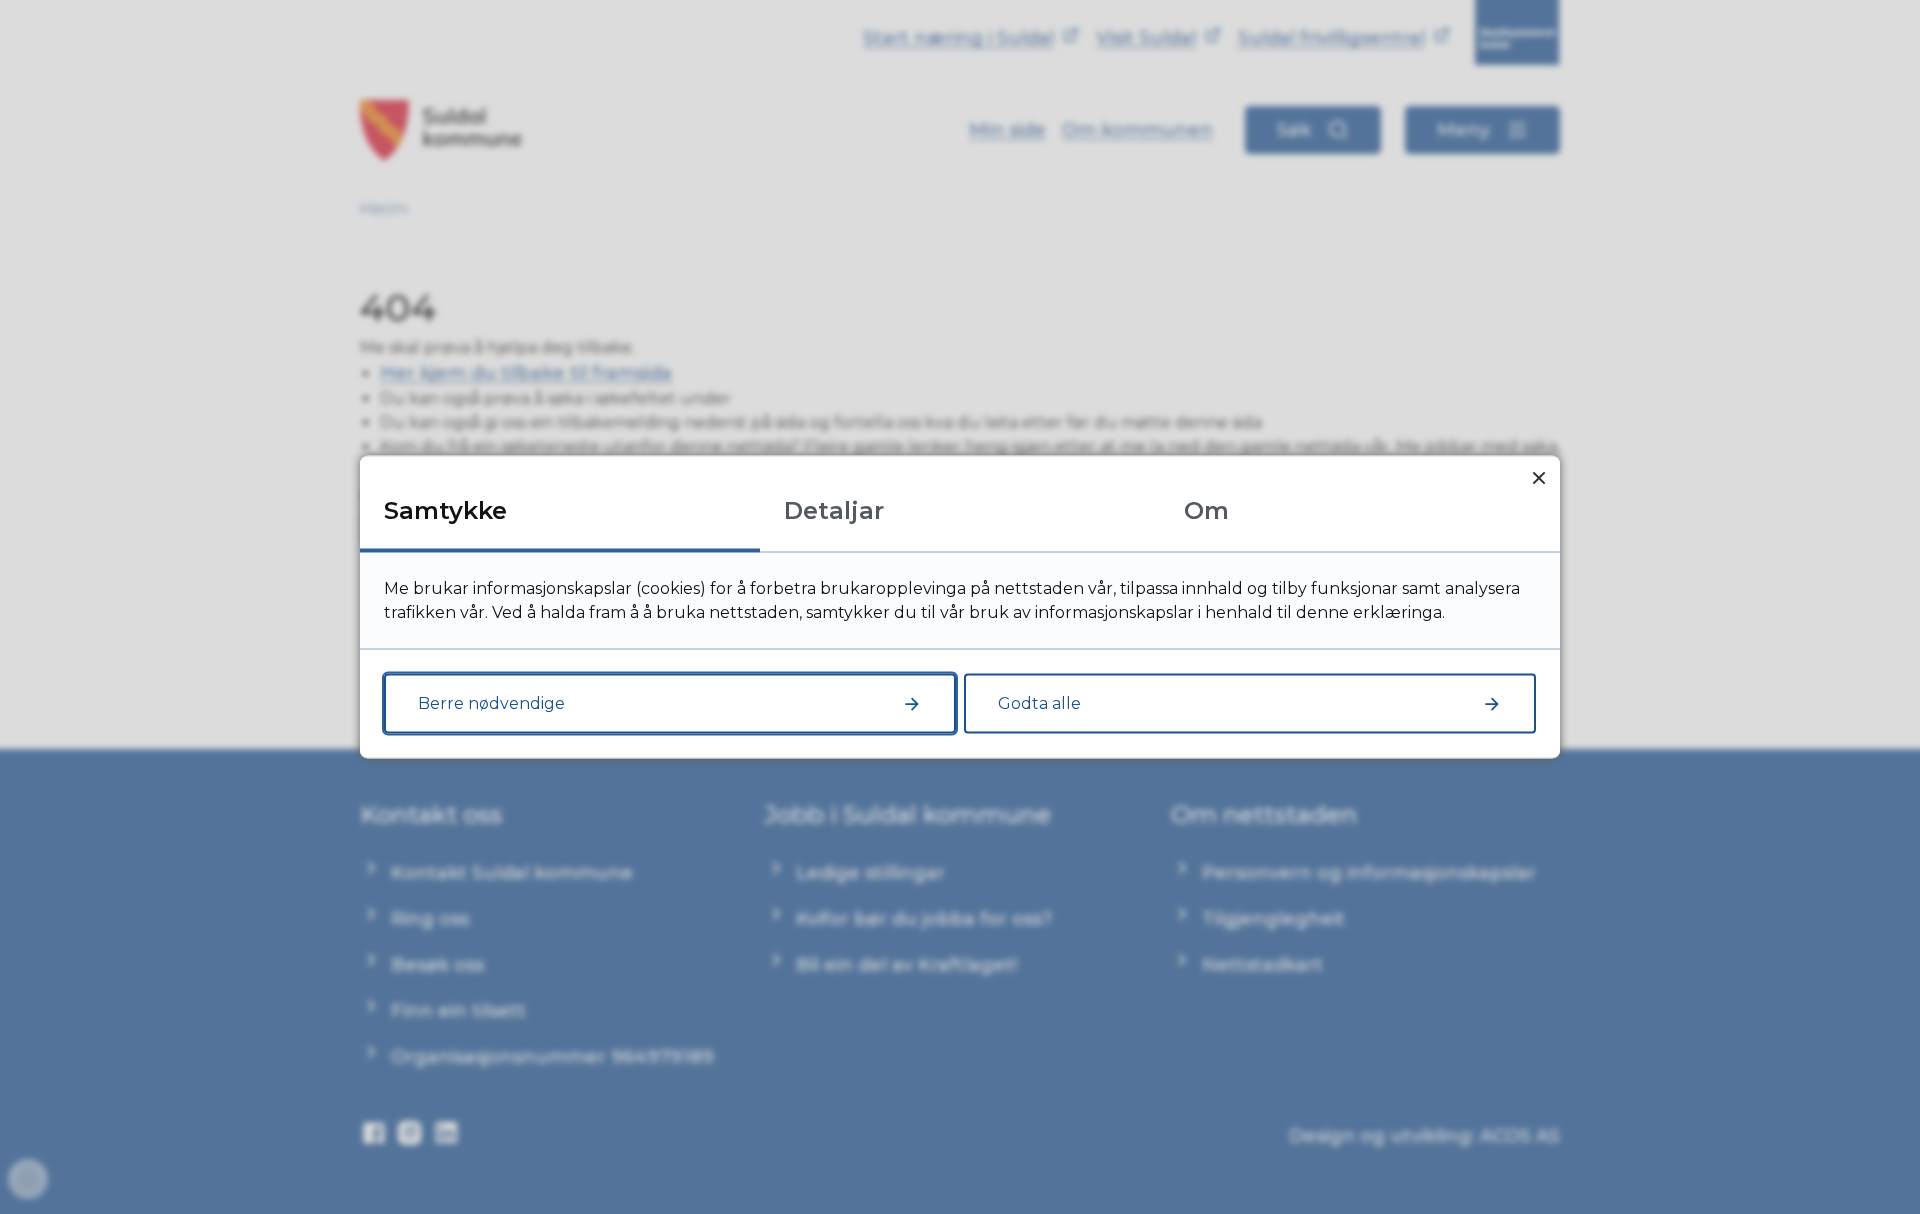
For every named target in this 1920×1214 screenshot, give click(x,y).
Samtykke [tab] (445, 510)
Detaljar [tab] (834, 510)
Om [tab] (1206, 510)
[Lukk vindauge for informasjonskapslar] (1538, 477)
